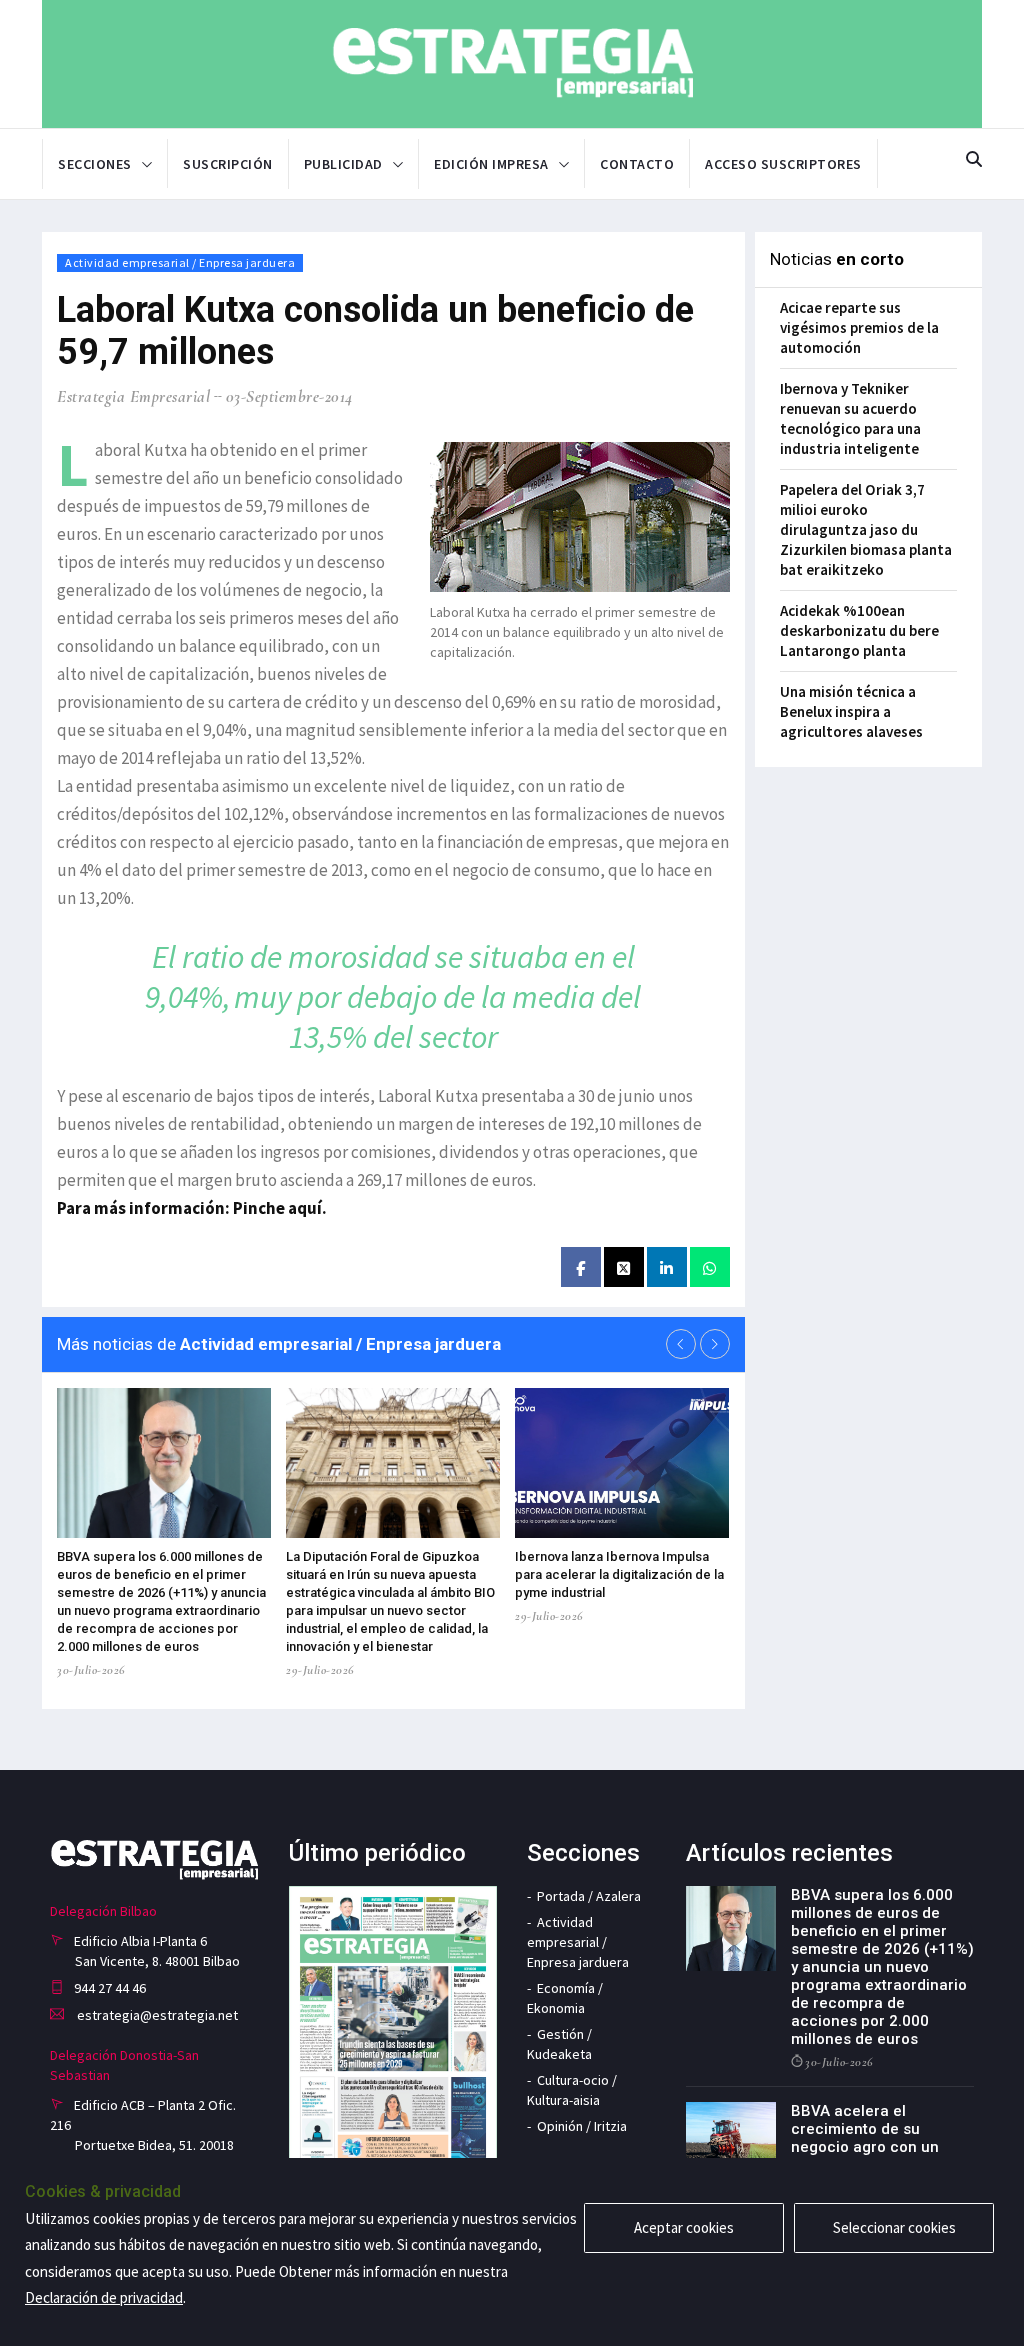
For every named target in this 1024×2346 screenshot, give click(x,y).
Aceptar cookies (684, 2227)
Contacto (637, 164)
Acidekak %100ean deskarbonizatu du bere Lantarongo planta (859, 630)
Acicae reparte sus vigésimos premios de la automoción (859, 327)
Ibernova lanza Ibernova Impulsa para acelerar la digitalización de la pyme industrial (619, 1574)
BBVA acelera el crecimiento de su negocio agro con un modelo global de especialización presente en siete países (881, 2156)
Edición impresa (491, 164)
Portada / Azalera (589, 1896)
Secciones (95, 164)
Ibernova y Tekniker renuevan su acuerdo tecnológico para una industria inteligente (850, 418)
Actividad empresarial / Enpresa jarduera (180, 262)
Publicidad (343, 164)
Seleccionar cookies (894, 2227)
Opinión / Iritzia (582, 2126)
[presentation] (681, 1344)
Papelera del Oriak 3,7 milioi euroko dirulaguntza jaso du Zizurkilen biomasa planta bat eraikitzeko (866, 529)
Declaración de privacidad (104, 2297)
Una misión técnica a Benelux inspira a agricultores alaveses (851, 711)
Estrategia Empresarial (133, 396)
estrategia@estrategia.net (156, 2015)
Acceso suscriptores (783, 164)
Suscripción (228, 164)
